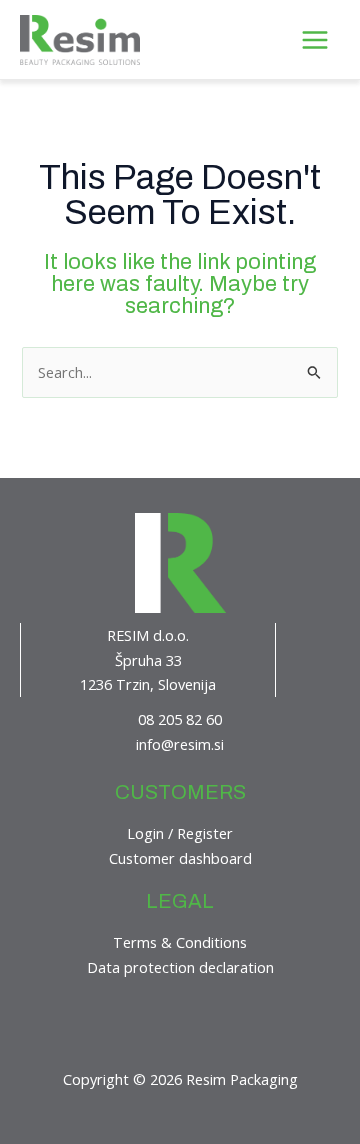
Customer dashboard (180, 858)
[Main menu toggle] (315, 39)
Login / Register (180, 833)
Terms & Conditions (180, 942)
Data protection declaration (180, 967)
